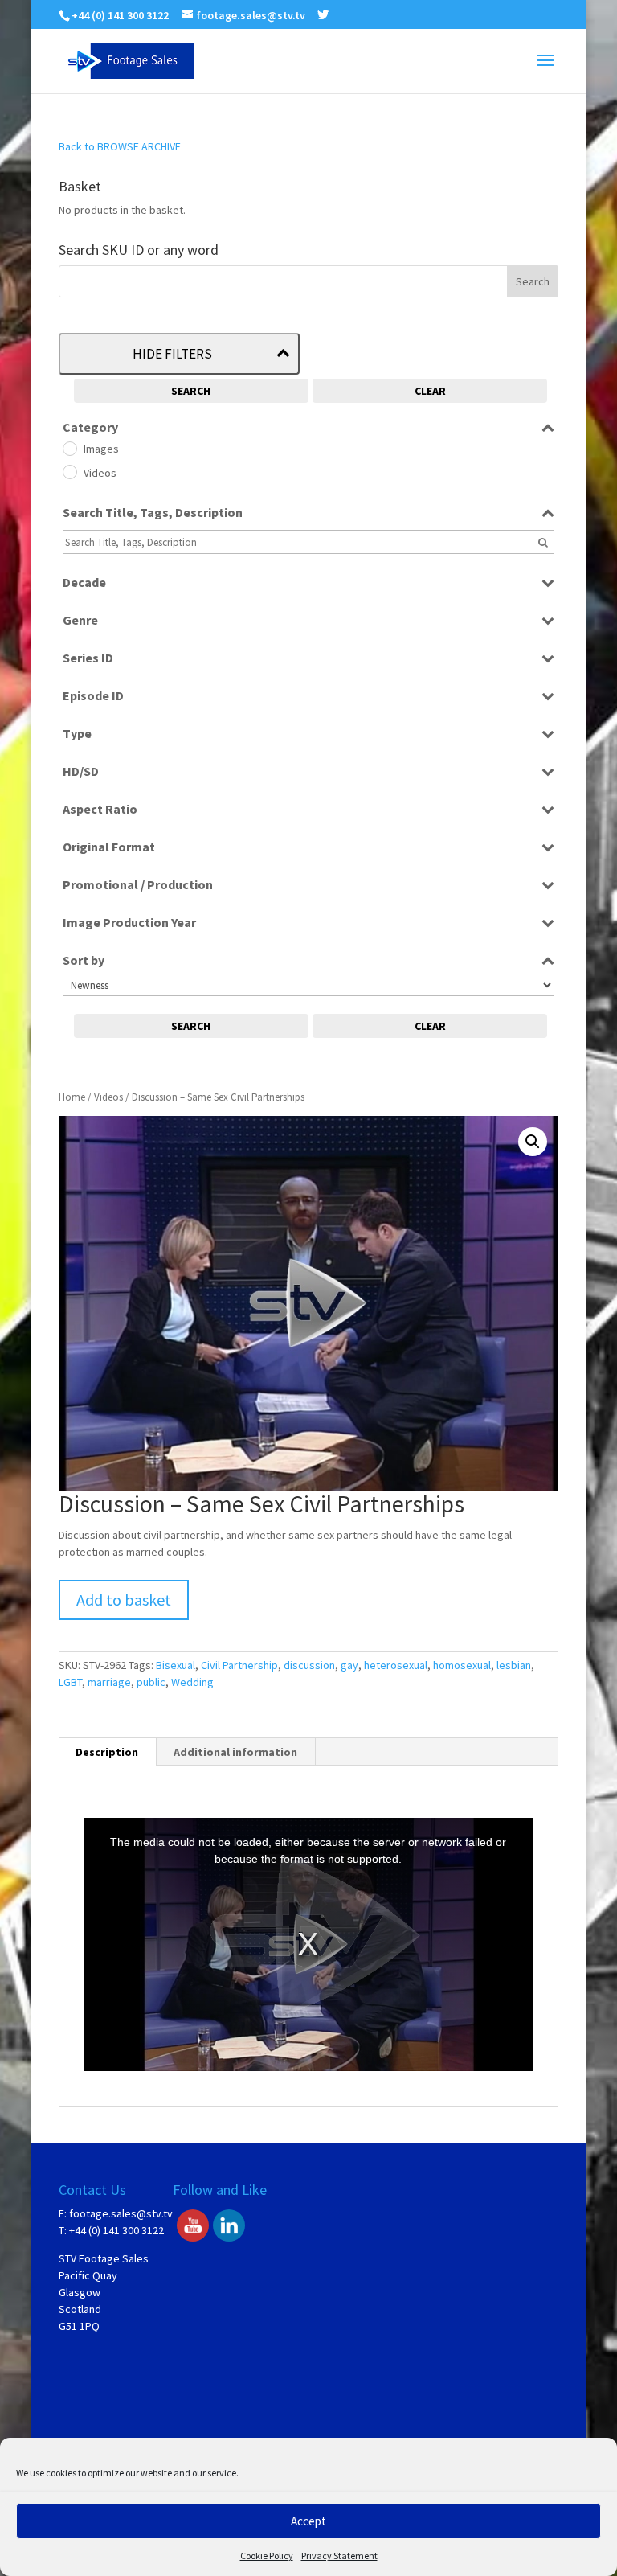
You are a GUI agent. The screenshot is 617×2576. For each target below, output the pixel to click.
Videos (108, 1097)
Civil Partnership (239, 1665)
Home (72, 1097)
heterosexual (396, 1665)
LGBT (70, 1682)
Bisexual (176, 1665)
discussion (309, 1665)
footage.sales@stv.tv (121, 2213)
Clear (430, 391)
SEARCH (191, 391)
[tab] (107, 1752)
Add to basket (124, 1600)
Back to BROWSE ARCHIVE (120, 146)
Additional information (235, 1752)
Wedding (192, 1682)
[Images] (69, 448)
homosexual (462, 1665)
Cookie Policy (267, 2555)
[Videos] (69, 471)
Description (107, 1752)
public (151, 1682)
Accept (308, 2521)
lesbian (514, 1665)
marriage (109, 1682)
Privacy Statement (339, 2555)
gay (349, 1665)
